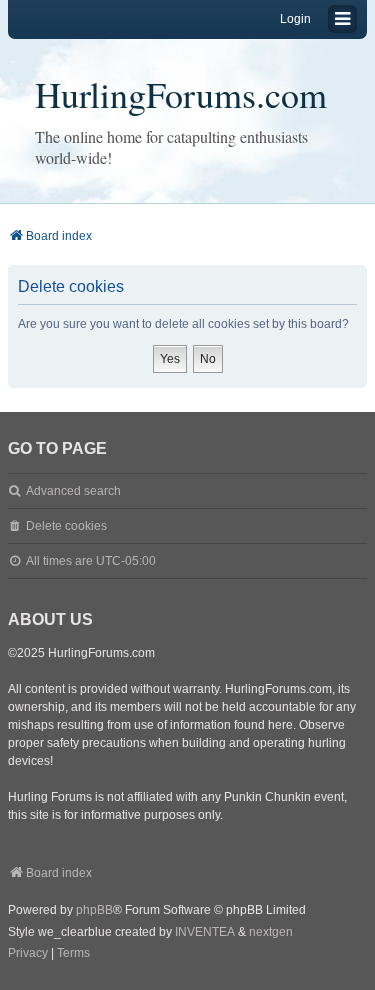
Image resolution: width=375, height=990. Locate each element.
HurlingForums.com (181, 94)
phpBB (94, 910)
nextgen (271, 932)
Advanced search (73, 491)
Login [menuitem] (295, 19)
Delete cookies (66, 526)
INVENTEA (205, 932)
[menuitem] (28, 954)
